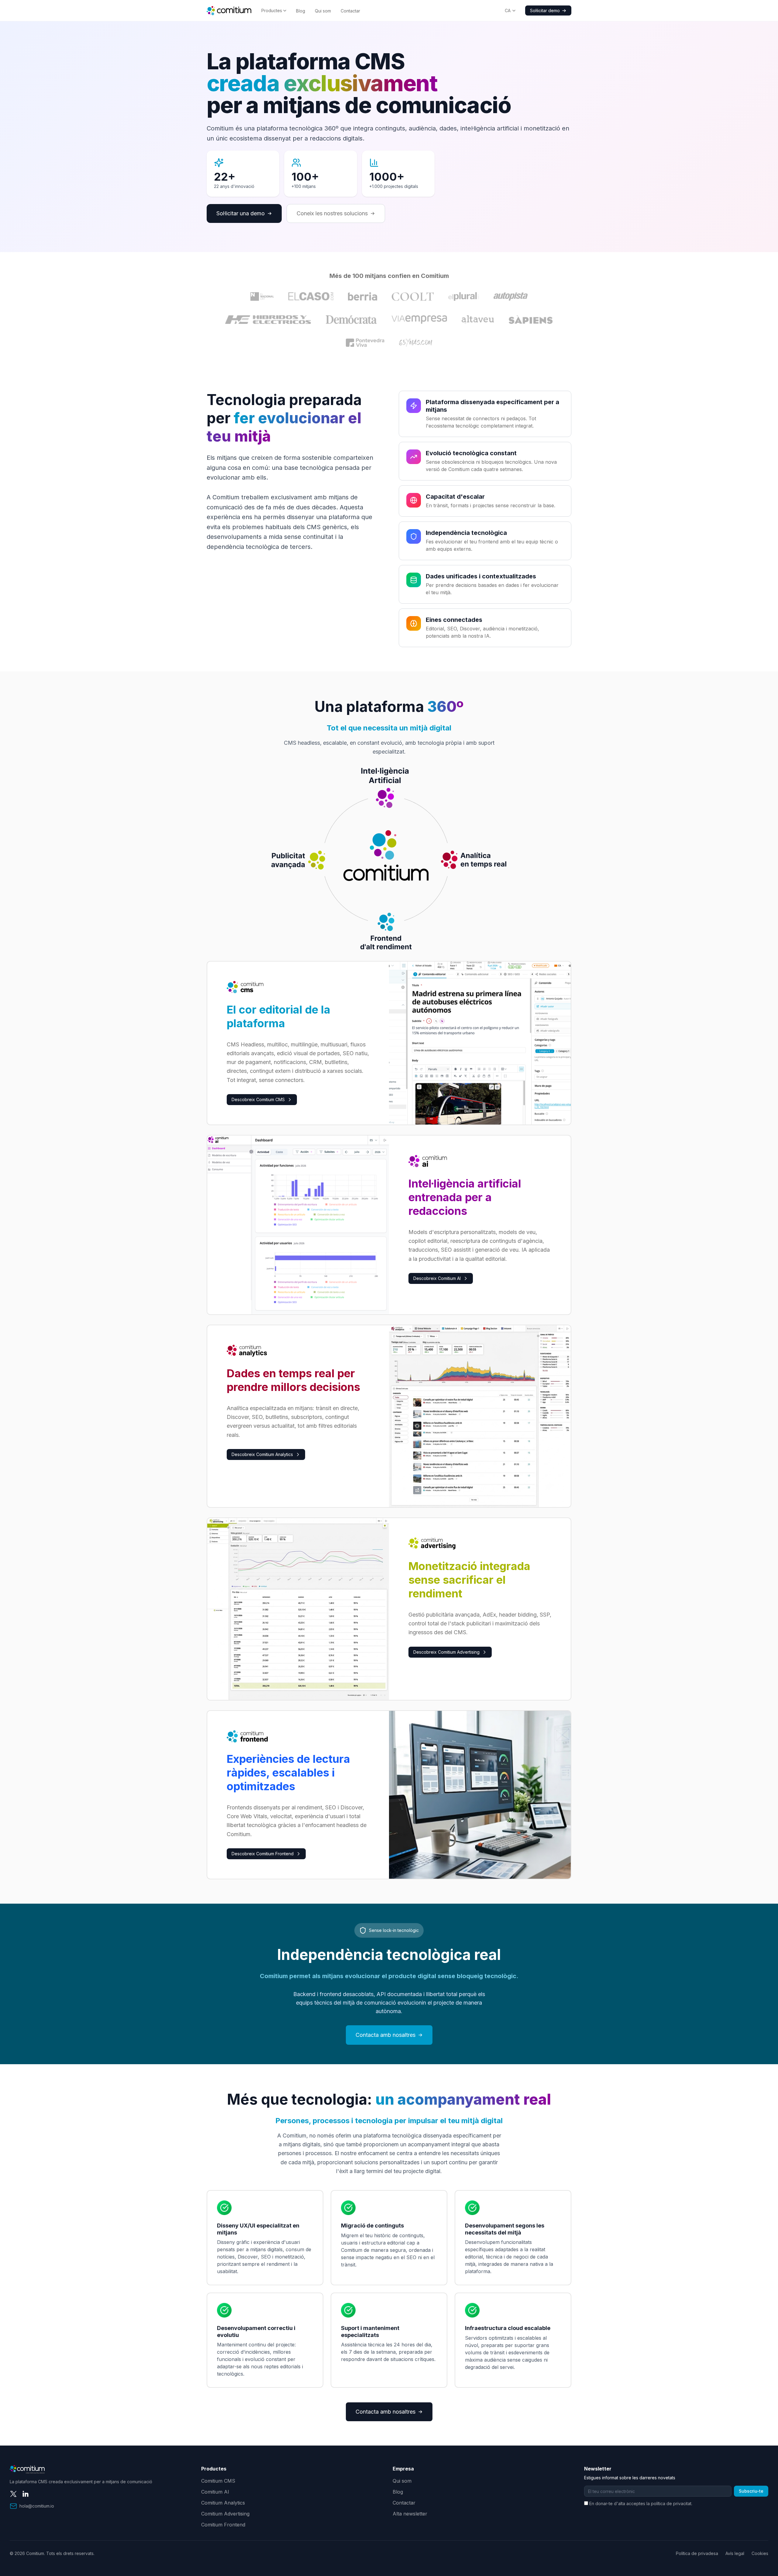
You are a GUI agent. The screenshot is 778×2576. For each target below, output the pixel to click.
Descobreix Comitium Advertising (446, 1652)
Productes (272, 10)
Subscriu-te (751, 2491)
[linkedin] (26, 2494)
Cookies (760, 2553)
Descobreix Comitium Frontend (263, 1854)
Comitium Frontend (223, 2525)
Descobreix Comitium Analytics (262, 1454)
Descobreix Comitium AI (437, 1278)
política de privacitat (671, 2503)
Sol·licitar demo (545, 10)
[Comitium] (229, 11)
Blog (301, 11)
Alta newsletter (410, 2514)
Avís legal (735, 2553)
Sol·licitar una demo (241, 213)
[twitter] (13, 2494)
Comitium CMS (218, 2481)
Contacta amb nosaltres (386, 2035)
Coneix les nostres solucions (332, 213)
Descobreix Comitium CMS (258, 1099)
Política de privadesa (697, 2553)
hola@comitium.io (37, 2506)
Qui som (323, 11)
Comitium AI (215, 2492)
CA (508, 10)
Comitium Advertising (225, 2514)
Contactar (350, 11)
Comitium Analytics (223, 2503)
